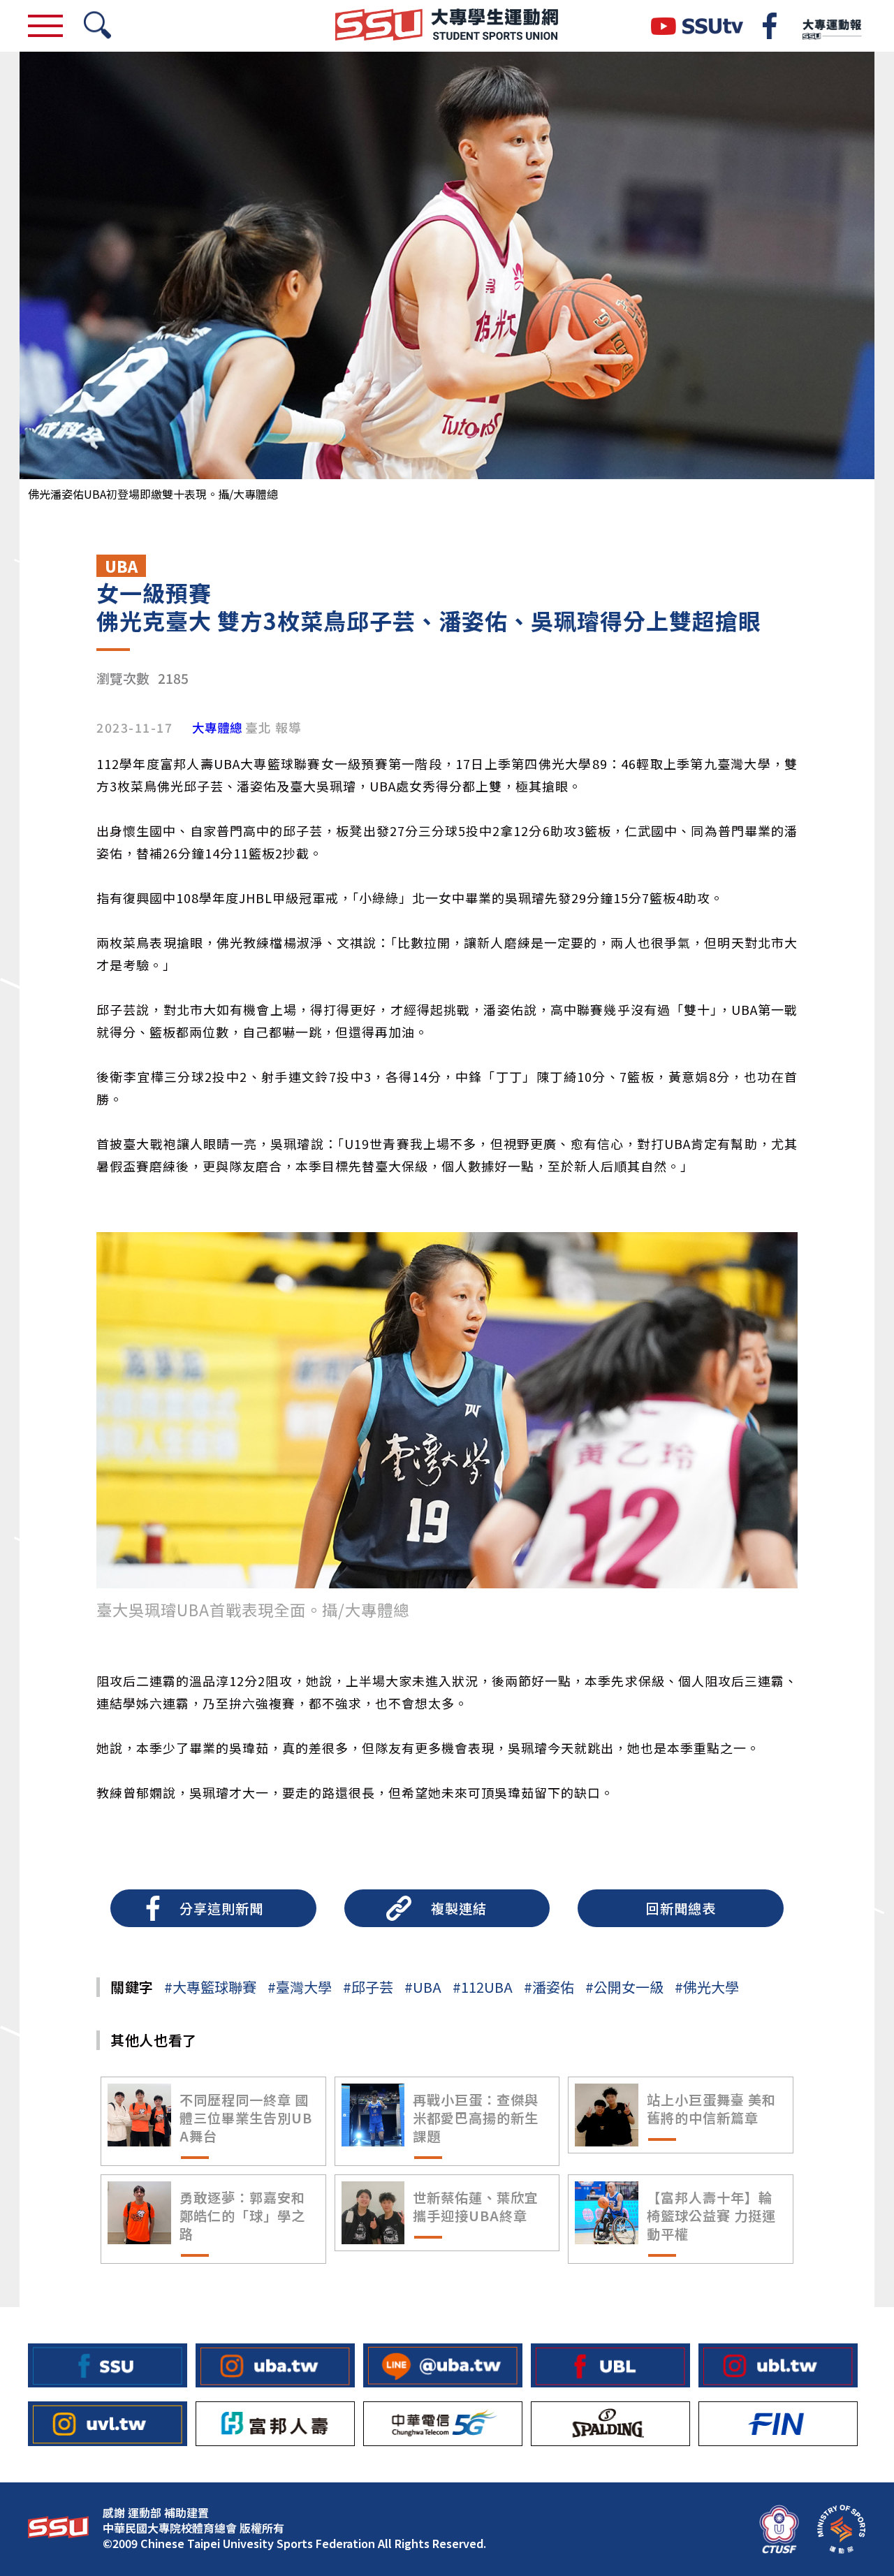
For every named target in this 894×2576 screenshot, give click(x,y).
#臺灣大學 (300, 1987)
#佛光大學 (707, 1987)
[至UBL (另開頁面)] (610, 2365)
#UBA (423, 1987)
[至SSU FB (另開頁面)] (108, 2365)
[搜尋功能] (97, 26)
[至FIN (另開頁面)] (778, 2423)
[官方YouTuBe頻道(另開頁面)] (697, 26)
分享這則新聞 (221, 1908)
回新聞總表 (681, 1908)
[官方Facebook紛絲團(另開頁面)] (770, 26)
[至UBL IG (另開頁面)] (778, 2365)
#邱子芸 (368, 1987)
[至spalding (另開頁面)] (610, 2423)
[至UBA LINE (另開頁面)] (443, 2365)
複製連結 (459, 1908)
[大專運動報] (831, 26)
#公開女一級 (624, 1987)
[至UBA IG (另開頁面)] (275, 2365)
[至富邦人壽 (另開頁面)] (275, 2423)
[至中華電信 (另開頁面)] (443, 2423)
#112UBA (483, 1987)
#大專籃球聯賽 (210, 1987)
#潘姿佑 (549, 1987)
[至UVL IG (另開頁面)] (108, 2423)
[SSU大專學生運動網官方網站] (447, 26)
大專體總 (217, 728)
